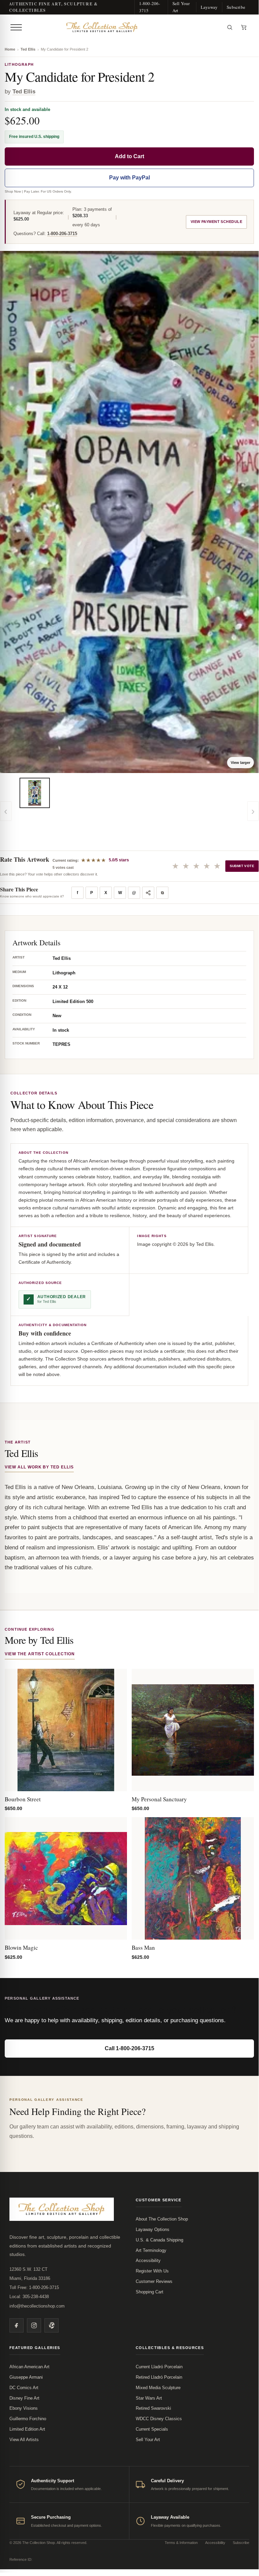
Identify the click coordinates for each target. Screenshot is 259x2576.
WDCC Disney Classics (159, 2419)
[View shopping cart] (244, 27)
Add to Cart (129, 156)
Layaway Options (153, 2229)
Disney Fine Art (24, 2398)
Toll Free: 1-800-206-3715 (34, 2287)
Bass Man (143, 1948)
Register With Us (152, 2271)
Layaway (209, 7)
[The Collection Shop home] (124, 27)
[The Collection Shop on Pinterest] (52, 2325)
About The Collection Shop (162, 2219)
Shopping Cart (150, 2292)
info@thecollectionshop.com (37, 2306)
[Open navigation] (16, 27)
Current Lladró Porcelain (159, 2367)
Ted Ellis (28, 49)
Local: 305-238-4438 (29, 2297)
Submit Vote (242, 866)
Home (10, 49)
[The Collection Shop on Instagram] (34, 2325)
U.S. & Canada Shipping (159, 2240)
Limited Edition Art (27, 2429)
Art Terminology (151, 2250)
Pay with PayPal (129, 178)
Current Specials (152, 2429)
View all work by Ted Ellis (39, 1467)
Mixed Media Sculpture (158, 2388)
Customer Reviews (154, 2281)
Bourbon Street (23, 1799)
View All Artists (24, 2440)
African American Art (29, 2367)
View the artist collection (40, 1654)
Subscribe (236, 7)
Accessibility (148, 2260)
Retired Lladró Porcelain (159, 2377)
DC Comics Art (24, 2388)
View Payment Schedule (216, 222)
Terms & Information (181, 2543)
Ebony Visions (24, 2408)
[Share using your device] (148, 893)
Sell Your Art (181, 7)
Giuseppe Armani (26, 2377)
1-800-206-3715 (150, 7)
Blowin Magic (21, 1948)
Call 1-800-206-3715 (129, 2048)
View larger (240, 763)
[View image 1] (35, 793)
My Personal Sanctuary (159, 1799)
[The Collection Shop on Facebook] (17, 2325)
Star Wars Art (149, 2398)
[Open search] (230, 27)
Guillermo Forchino (28, 2419)
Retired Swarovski (153, 2408)
